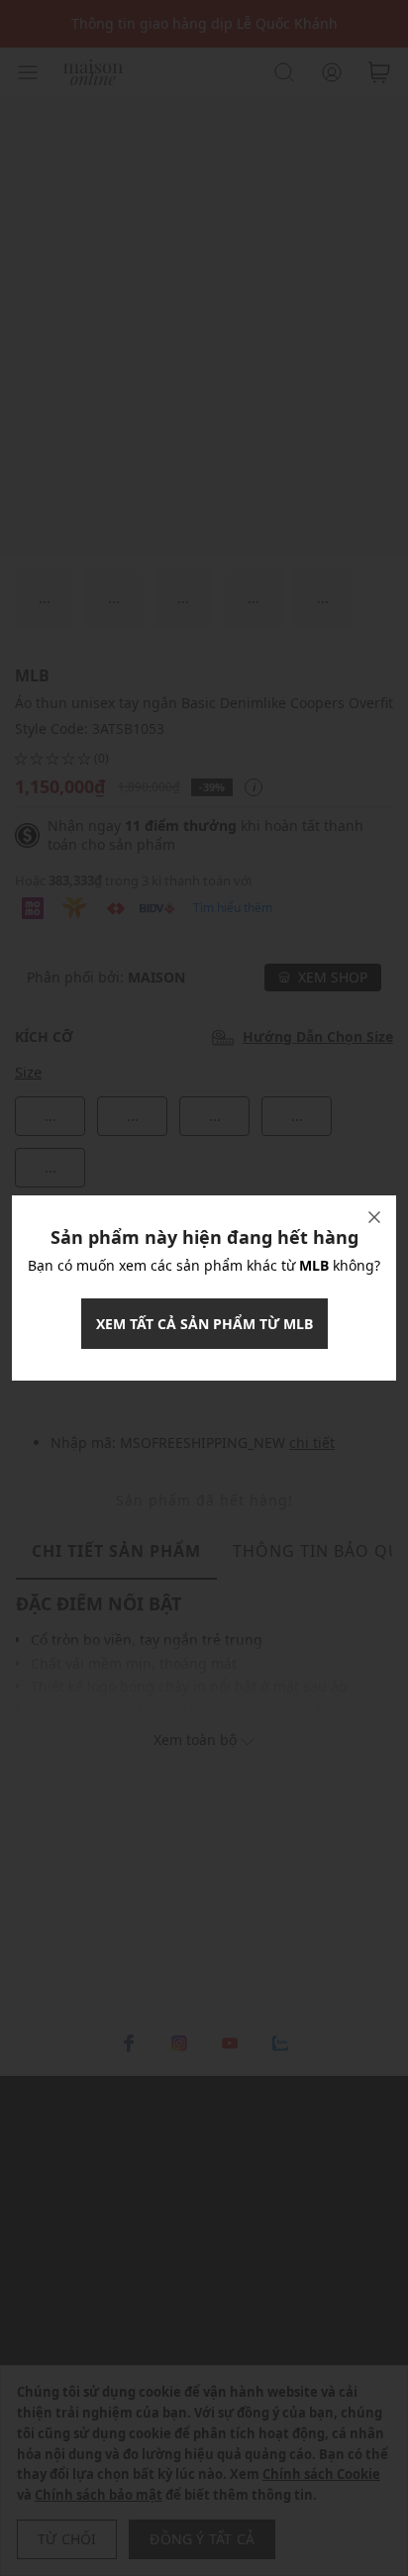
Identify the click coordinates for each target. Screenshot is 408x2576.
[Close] (374, 1217)
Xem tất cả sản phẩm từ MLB (204, 1324)
